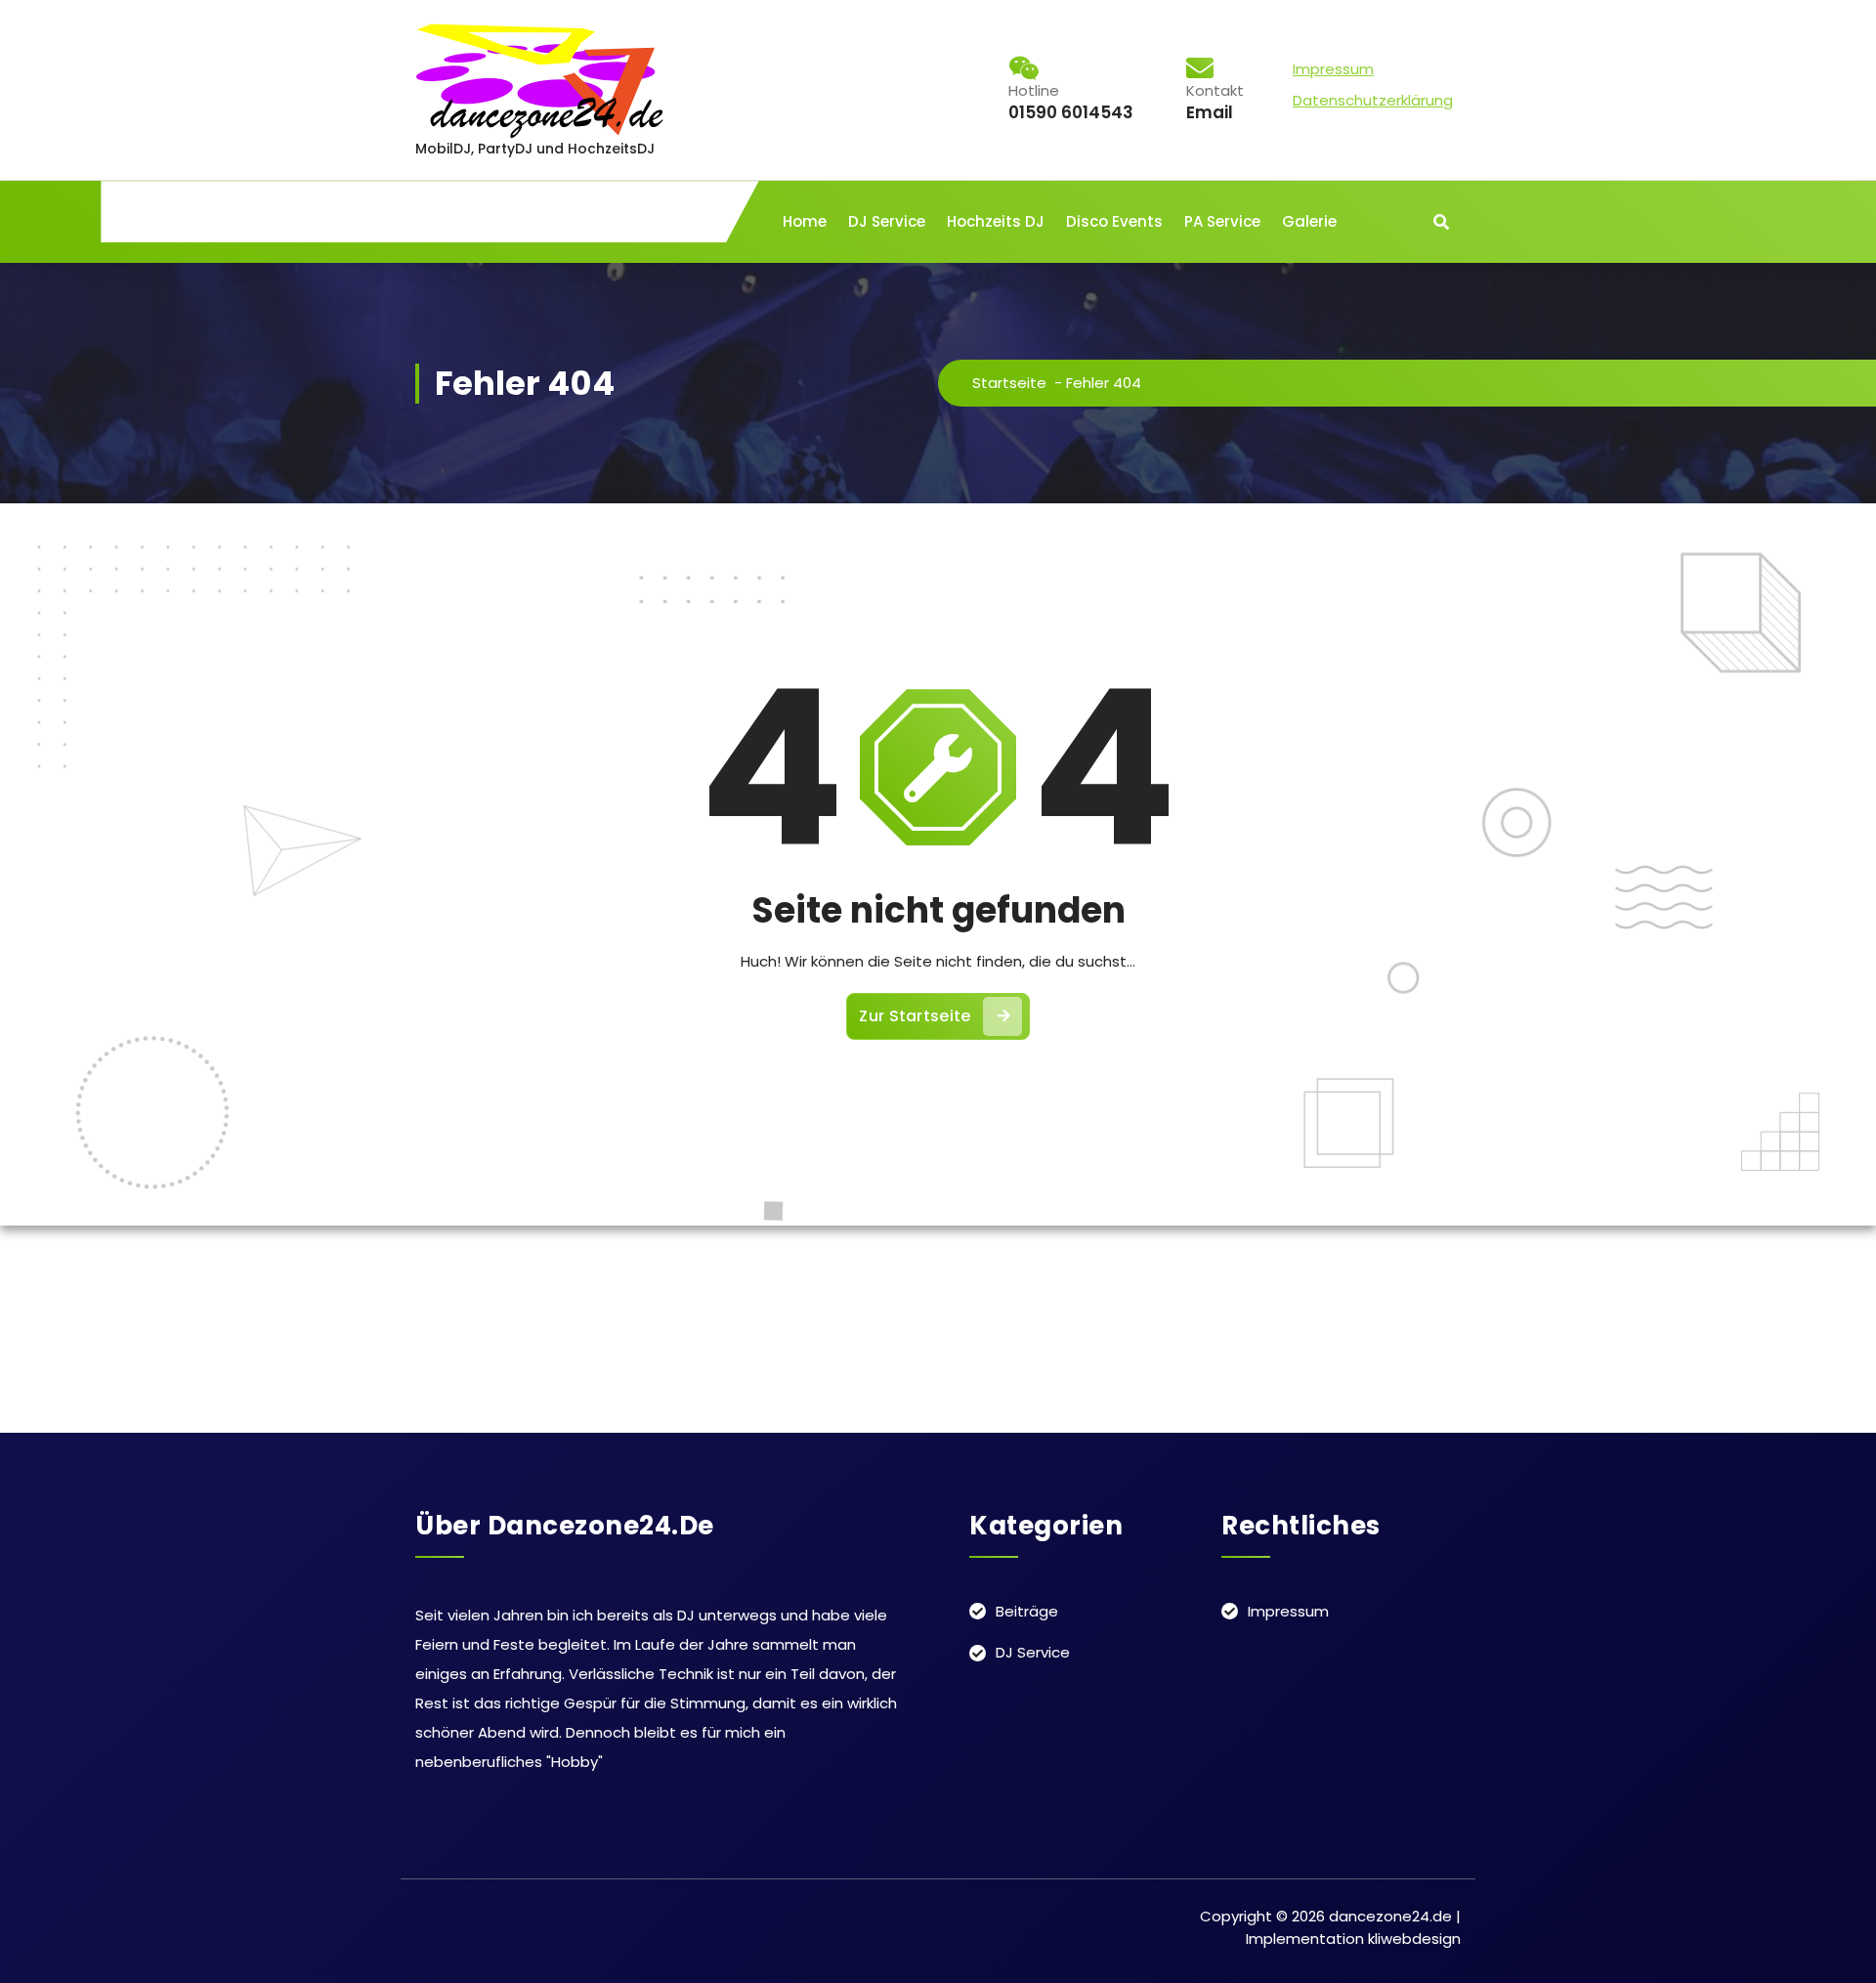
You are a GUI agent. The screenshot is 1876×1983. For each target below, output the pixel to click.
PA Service (1222, 221)
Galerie (1309, 221)
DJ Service (887, 221)
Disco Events (1114, 221)
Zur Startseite (915, 1016)
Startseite (1009, 383)
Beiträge (1027, 1611)
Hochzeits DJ (996, 221)
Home (805, 221)
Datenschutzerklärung (1373, 100)
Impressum (1333, 69)
